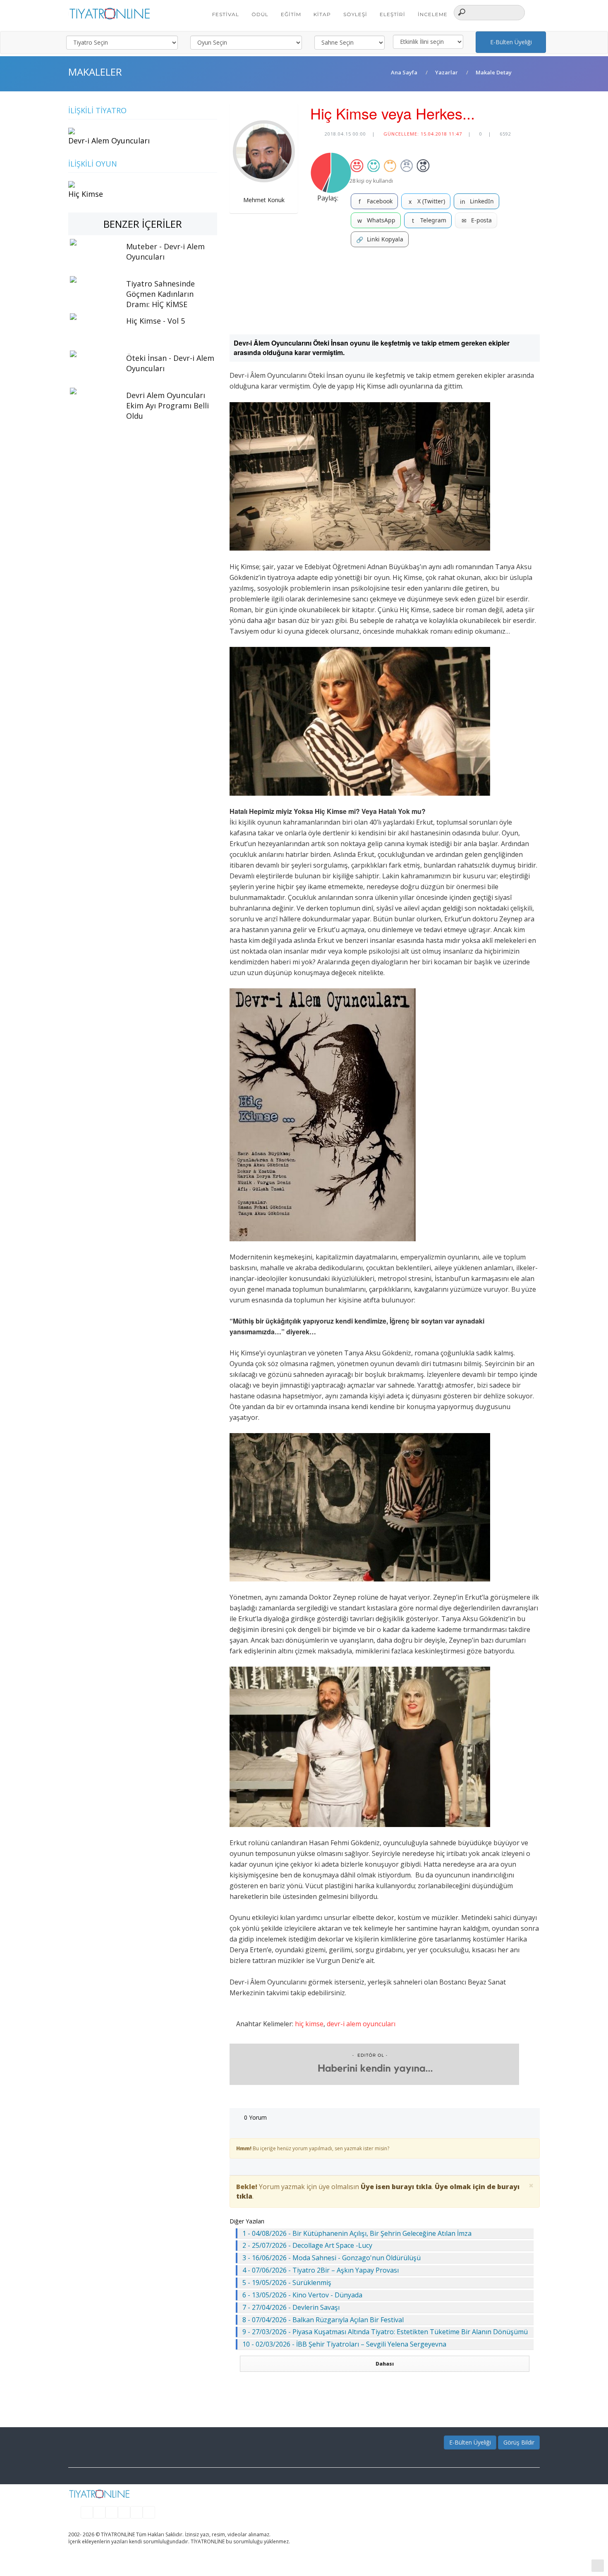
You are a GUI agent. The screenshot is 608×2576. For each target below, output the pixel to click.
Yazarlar (446, 72)
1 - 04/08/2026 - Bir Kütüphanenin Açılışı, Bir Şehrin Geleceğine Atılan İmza (357, 2233)
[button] (535, 12)
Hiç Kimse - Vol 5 (156, 321)
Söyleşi (355, 14)
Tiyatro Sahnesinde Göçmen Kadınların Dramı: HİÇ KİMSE (160, 294)
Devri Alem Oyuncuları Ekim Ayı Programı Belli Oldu (168, 405)
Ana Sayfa (404, 72)
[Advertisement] (385, 291)
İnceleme (433, 14)
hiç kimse (309, 2024)
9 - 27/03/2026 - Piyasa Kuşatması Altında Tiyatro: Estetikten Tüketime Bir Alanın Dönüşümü (385, 2332)
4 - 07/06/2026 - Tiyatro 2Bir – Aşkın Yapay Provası (321, 2270)
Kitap (322, 14)
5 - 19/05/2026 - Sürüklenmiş (287, 2283)
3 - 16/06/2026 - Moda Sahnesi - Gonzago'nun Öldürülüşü (332, 2258)
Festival (226, 14)
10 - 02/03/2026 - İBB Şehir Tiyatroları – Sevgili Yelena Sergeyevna (344, 2344)
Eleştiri (393, 14)
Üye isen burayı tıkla (396, 2187)
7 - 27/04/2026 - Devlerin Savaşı (291, 2307)
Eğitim (291, 14)
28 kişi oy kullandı (371, 181)
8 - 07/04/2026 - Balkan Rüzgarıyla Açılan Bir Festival (323, 2320)
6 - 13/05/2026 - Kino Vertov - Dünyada (302, 2295)
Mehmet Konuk (264, 200)
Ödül (260, 14)
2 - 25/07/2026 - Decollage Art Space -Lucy (307, 2245)
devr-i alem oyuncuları (361, 2024)
